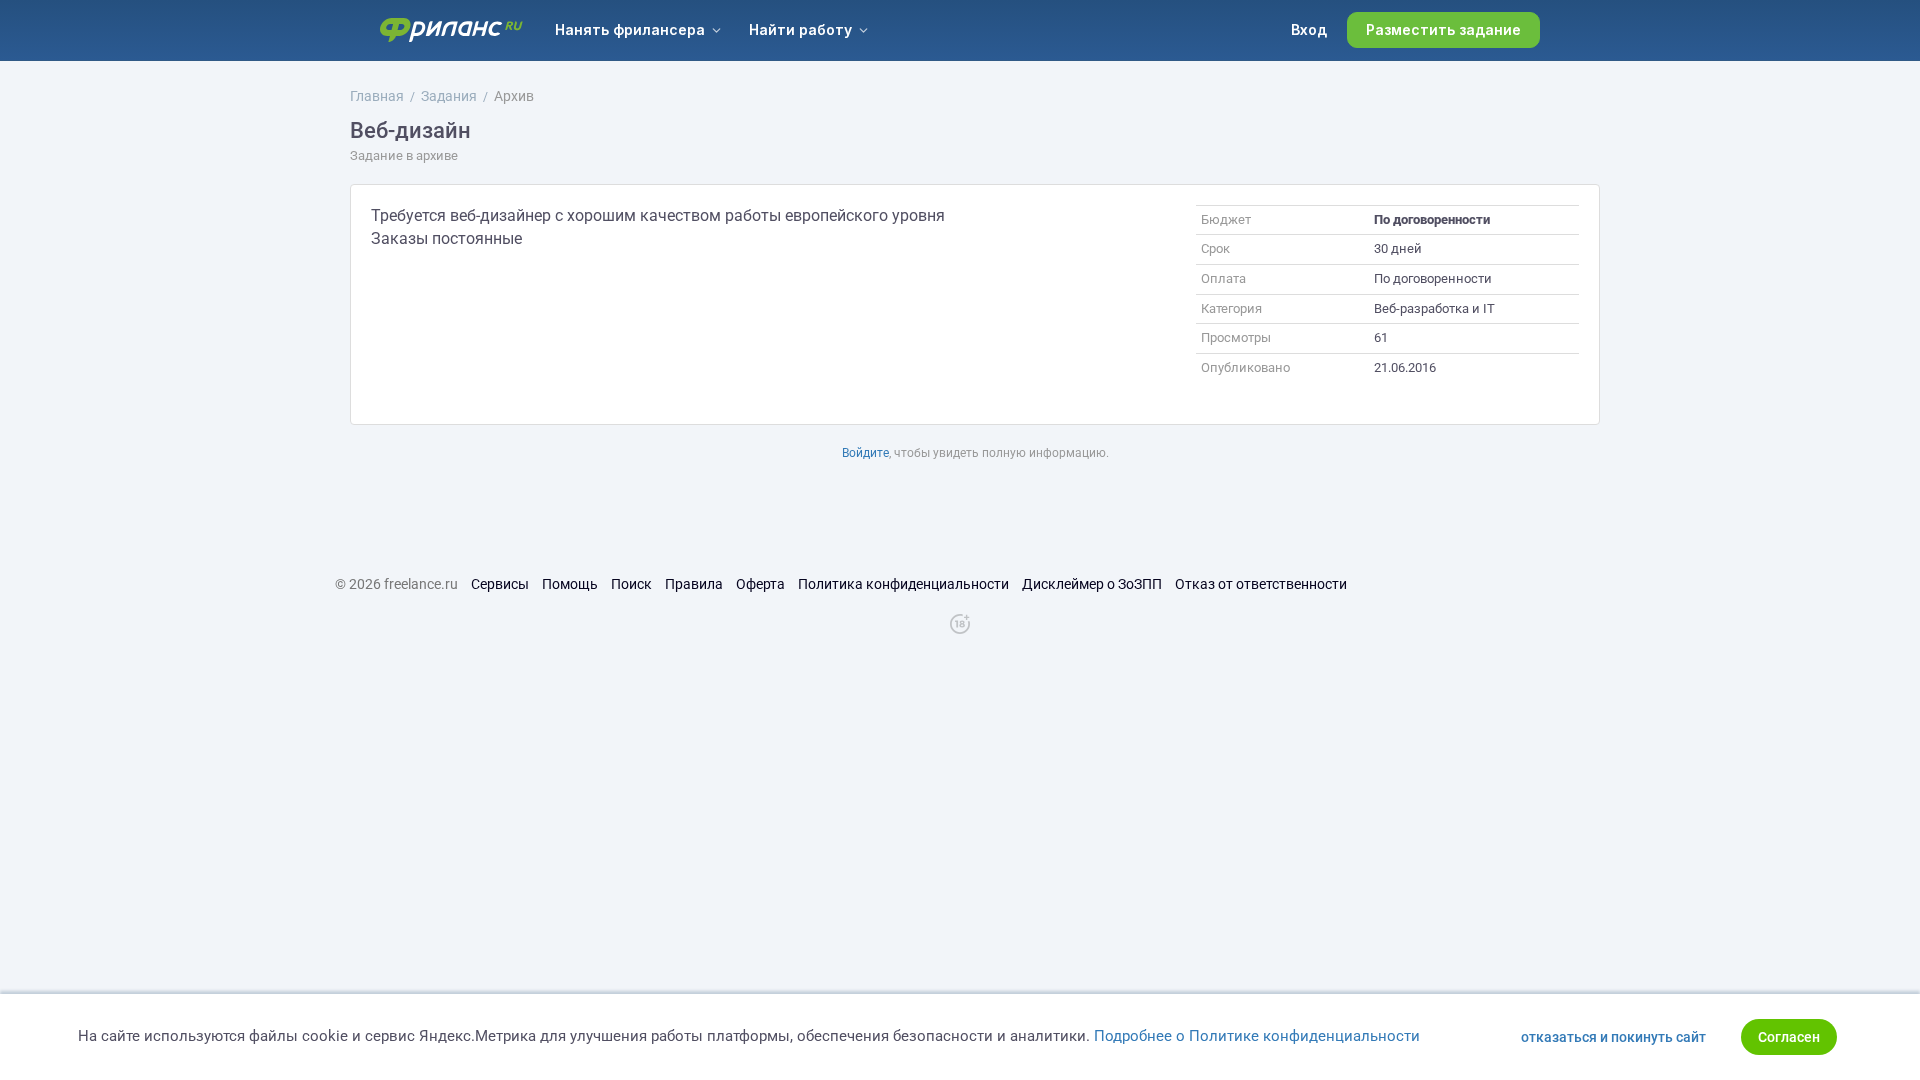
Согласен (1789, 1037)
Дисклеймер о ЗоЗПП (1092, 584)
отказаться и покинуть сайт (1613, 1037)
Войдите (865, 453)
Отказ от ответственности (1261, 584)
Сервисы (500, 584)
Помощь (570, 584)
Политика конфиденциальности (903, 584)
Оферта (760, 584)
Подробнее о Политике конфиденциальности (1257, 1036)
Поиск (631, 584)
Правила (694, 584)
